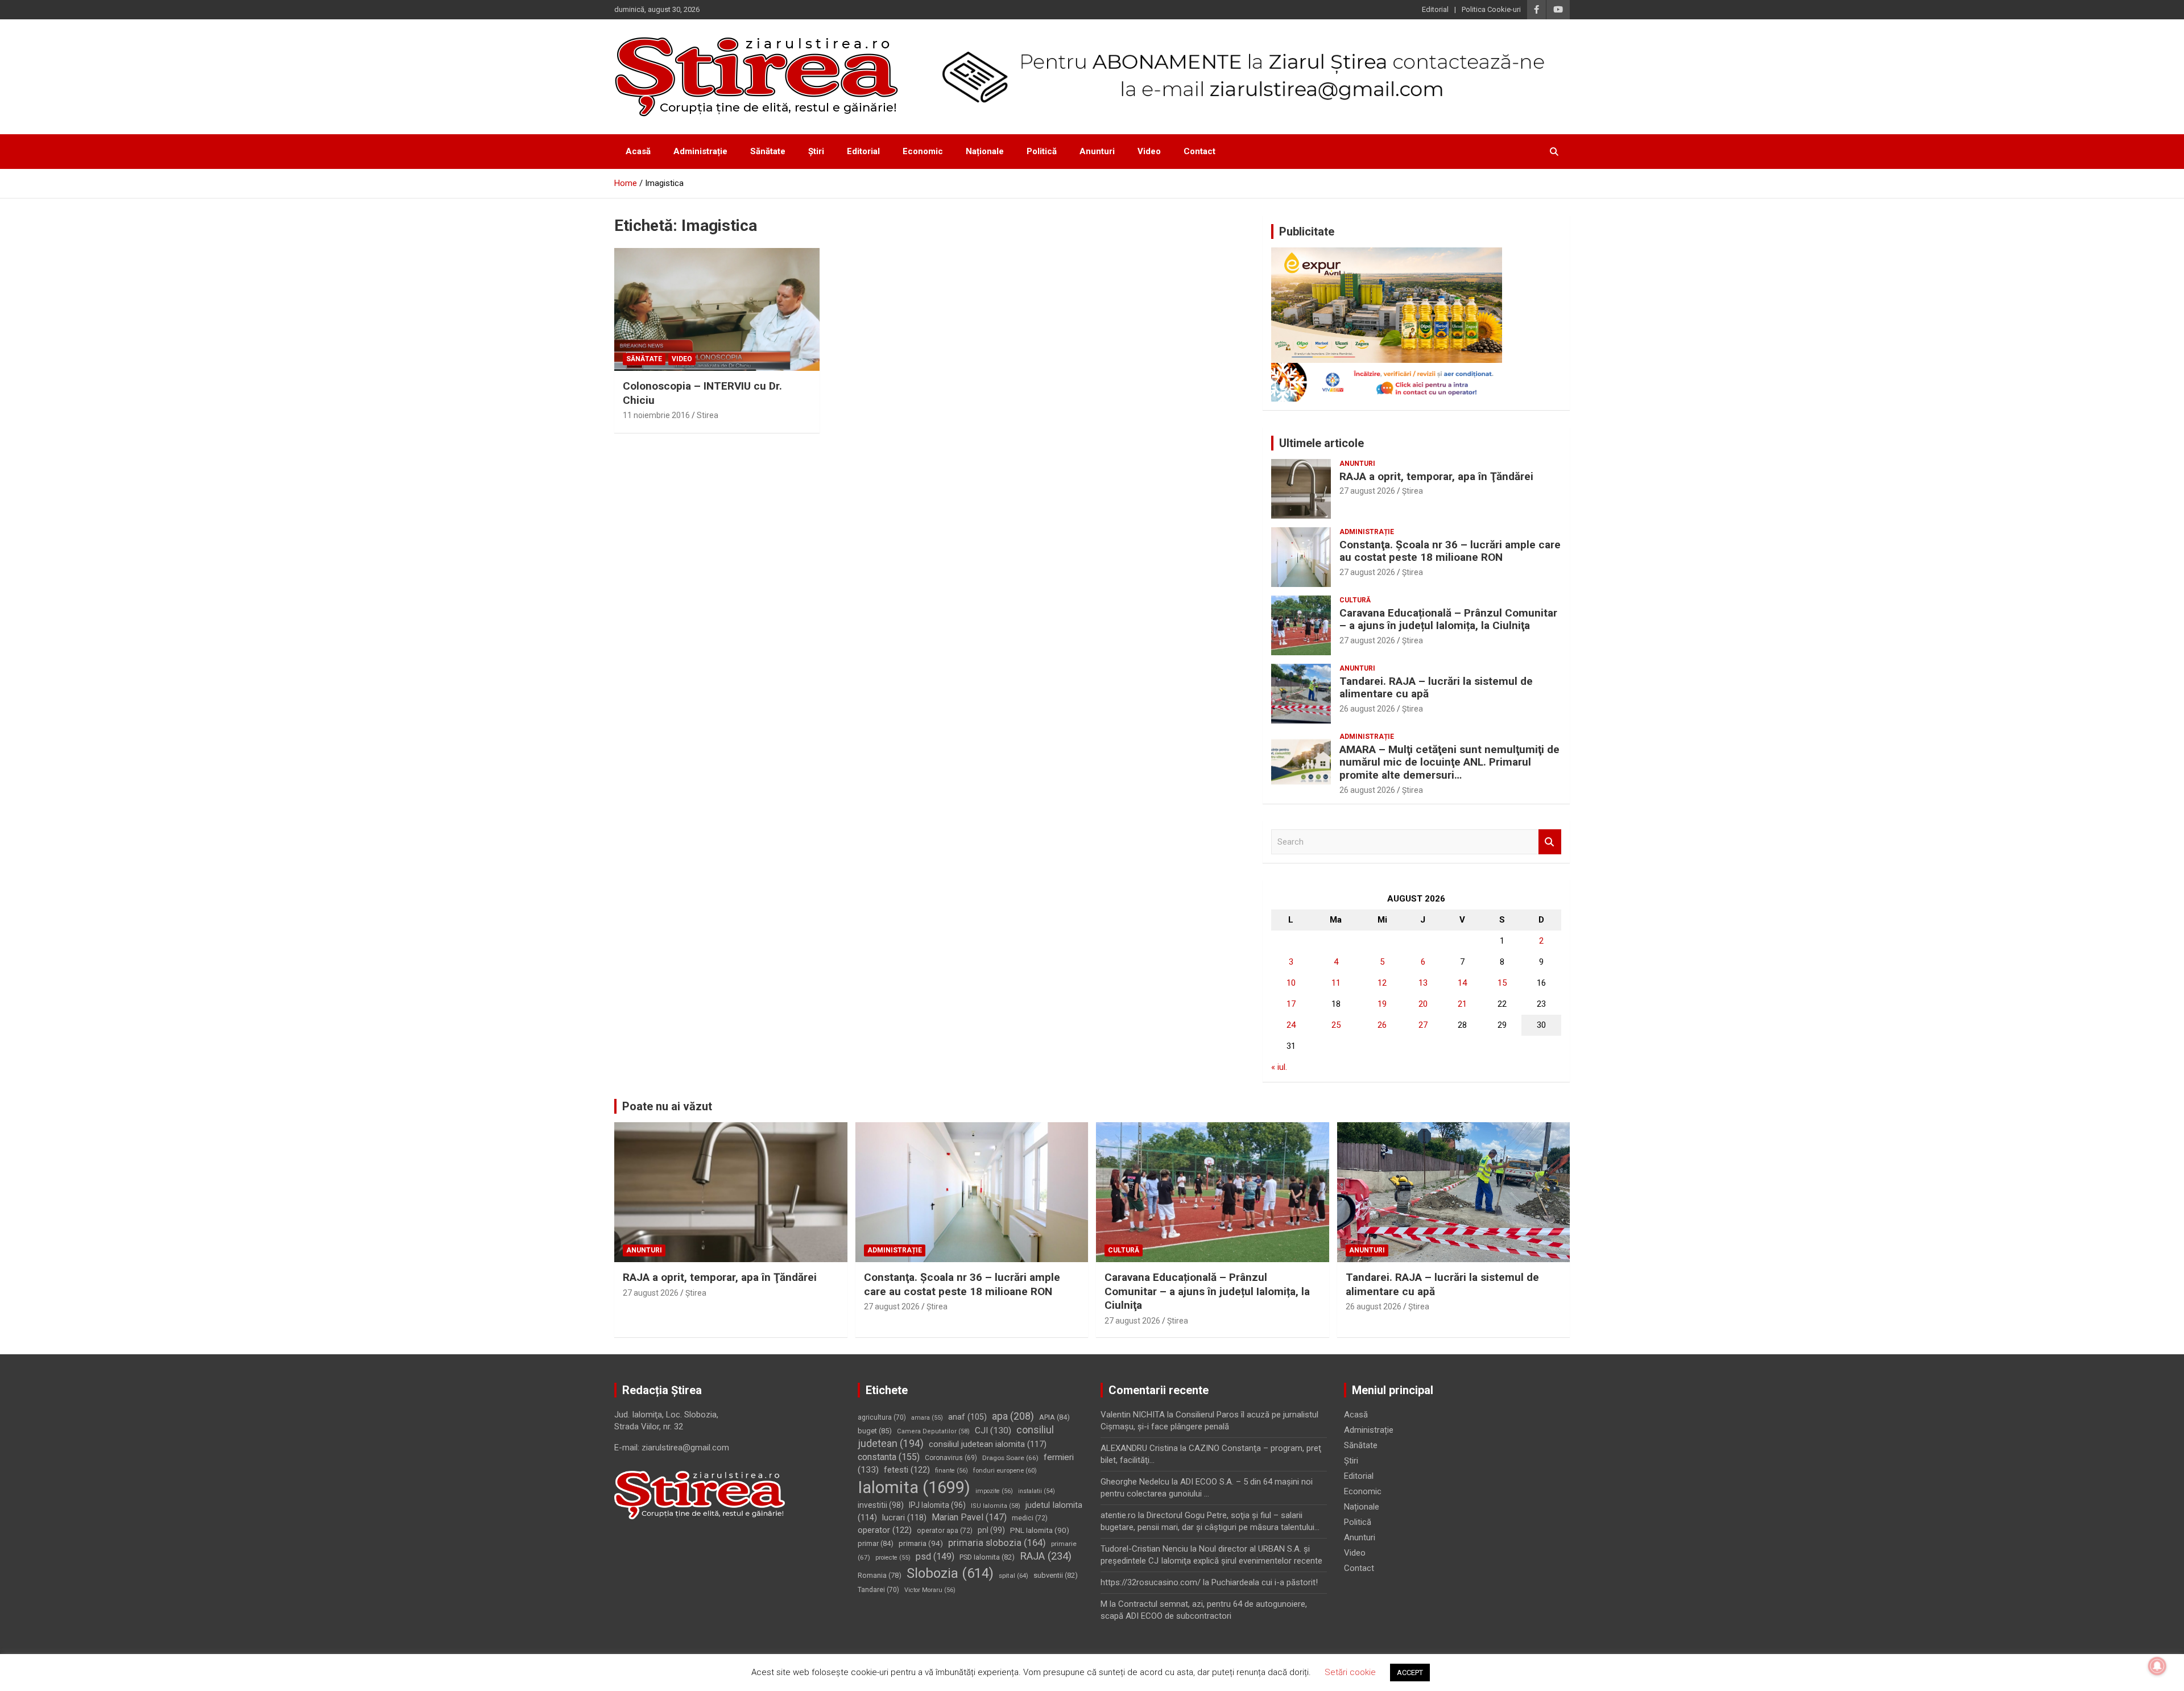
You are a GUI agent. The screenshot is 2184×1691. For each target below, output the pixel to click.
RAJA (1046, 1556)
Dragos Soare (1010, 1458)
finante (952, 1471)
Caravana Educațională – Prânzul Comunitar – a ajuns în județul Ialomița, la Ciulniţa (1448, 619)
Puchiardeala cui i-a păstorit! (1265, 1582)
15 (1502, 983)
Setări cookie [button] (1350, 1672)
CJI (993, 1430)
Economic (923, 151)
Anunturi (1097, 151)
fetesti (907, 1470)
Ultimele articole (1321, 443)
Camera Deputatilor (933, 1431)
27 (1423, 1025)
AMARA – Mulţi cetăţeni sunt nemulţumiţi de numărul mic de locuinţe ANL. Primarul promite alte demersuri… (1449, 762)
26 (1382, 1025)
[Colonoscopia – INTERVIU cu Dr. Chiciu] (717, 309)
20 (1423, 1004)
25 (1336, 1025)
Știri (816, 151)
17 (1291, 1004)
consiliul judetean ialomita (988, 1444)
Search (1550, 842)
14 (1462, 983)
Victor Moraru (930, 1590)
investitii (881, 1505)
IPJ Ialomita (937, 1505)
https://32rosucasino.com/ (1151, 1582)
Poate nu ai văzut (667, 1106)
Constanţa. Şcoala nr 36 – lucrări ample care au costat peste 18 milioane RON (1450, 551)
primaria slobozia (997, 1543)
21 (1462, 1004)
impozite (994, 1491)
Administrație (700, 151)
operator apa (945, 1531)
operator (885, 1530)
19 (1382, 1004)
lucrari (904, 1518)
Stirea (708, 415)
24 (1291, 1025)
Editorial (1435, 9)
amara (927, 1418)
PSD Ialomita (987, 1557)
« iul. (1279, 1067)
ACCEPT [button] (1410, 1673)
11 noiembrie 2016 (656, 415)
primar (876, 1543)
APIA (1054, 1417)
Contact (1199, 151)
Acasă (638, 151)
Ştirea (1412, 491)
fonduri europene (1005, 1471)
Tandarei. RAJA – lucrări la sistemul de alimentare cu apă (1436, 688)
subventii (1056, 1575)
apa (1013, 1416)
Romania (880, 1575)
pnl (991, 1530)
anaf (967, 1417)
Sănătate (768, 151)
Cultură (1355, 600)
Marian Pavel (969, 1517)
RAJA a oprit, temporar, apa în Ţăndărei (1436, 476)
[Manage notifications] (2157, 1666)
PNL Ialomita (1040, 1530)
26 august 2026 (1367, 709)
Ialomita (914, 1487)
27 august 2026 (1367, 491)
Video (1149, 151)
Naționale (985, 151)
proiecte (893, 1558)
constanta (889, 1457)
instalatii (1037, 1491)
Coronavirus (951, 1458)
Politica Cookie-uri (1491, 9)
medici (1030, 1518)
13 (1423, 983)
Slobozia (950, 1573)
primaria (921, 1543)
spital (1014, 1576)
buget (875, 1431)
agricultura (882, 1417)
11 (1336, 983)
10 (1291, 983)
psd (935, 1556)
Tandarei (878, 1590)
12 (1382, 983)
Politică (1042, 151)
